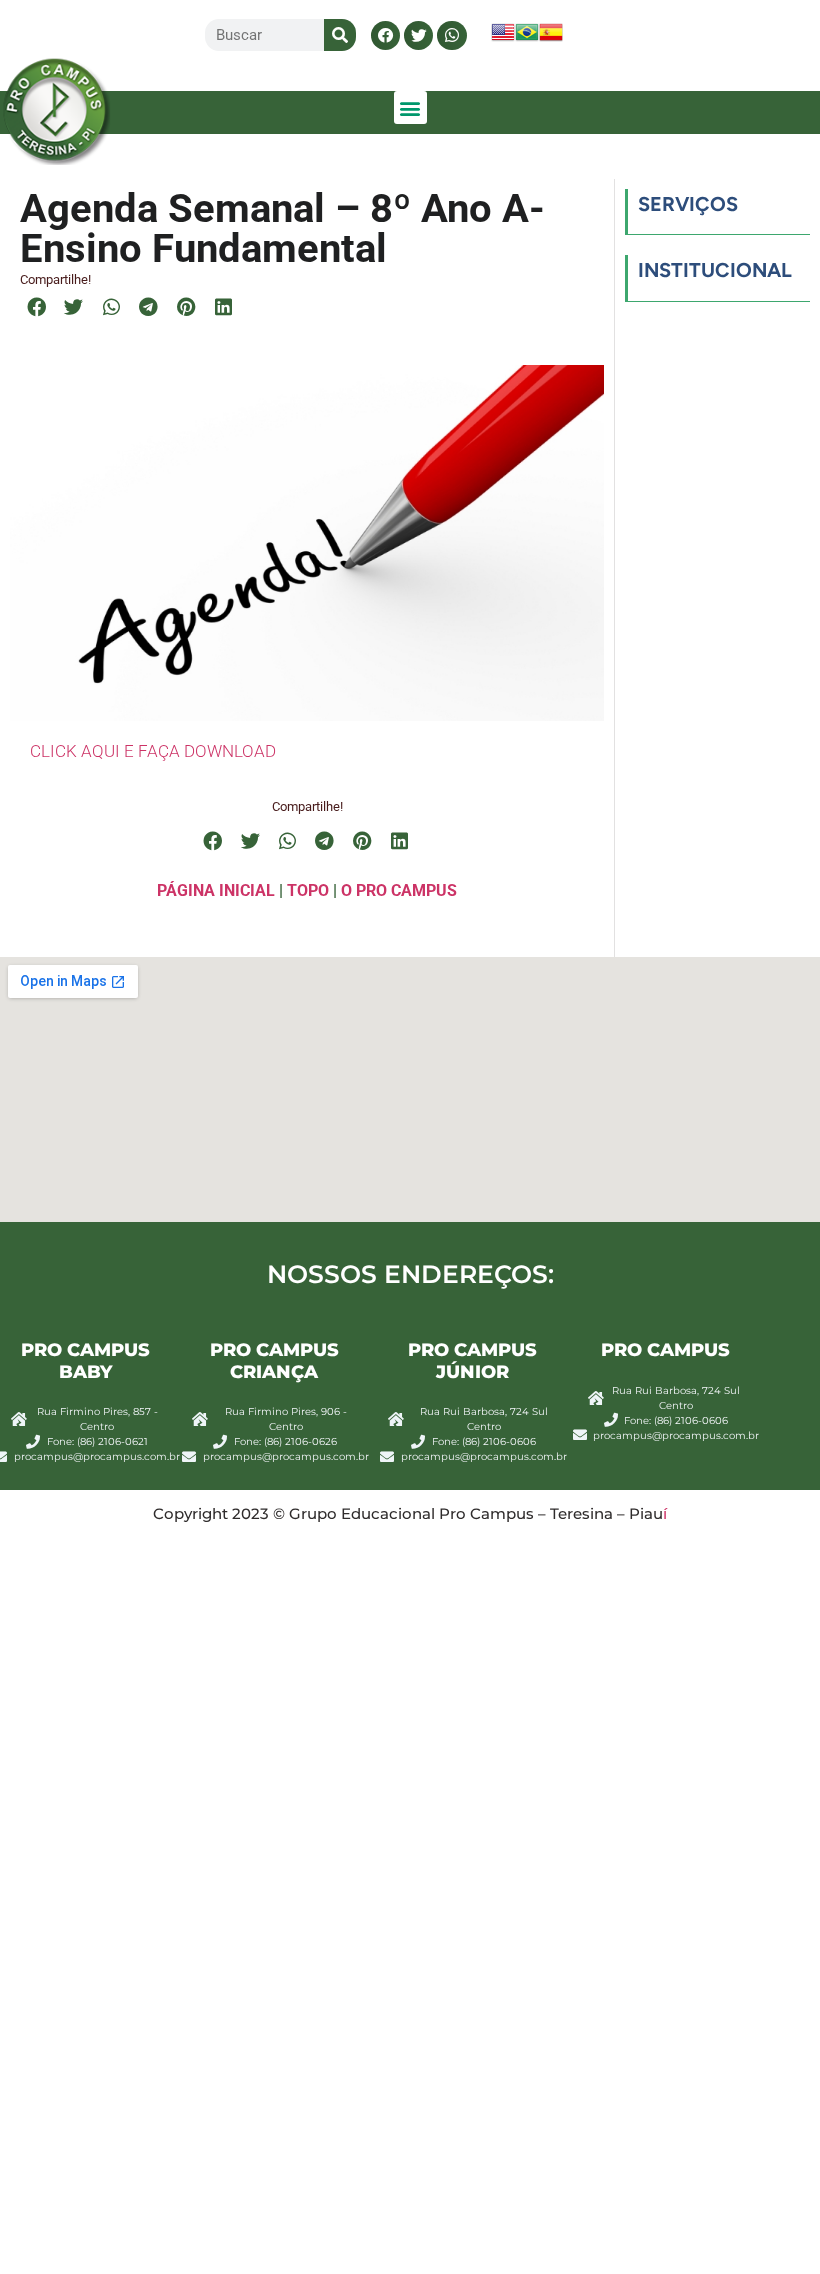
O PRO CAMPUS (399, 890)
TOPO (308, 890)
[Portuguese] (527, 38)
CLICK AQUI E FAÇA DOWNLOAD (153, 751)
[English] (503, 38)
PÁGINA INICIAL (216, 890)
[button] (385, 35)
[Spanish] (551, 38)
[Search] (340, 35)
